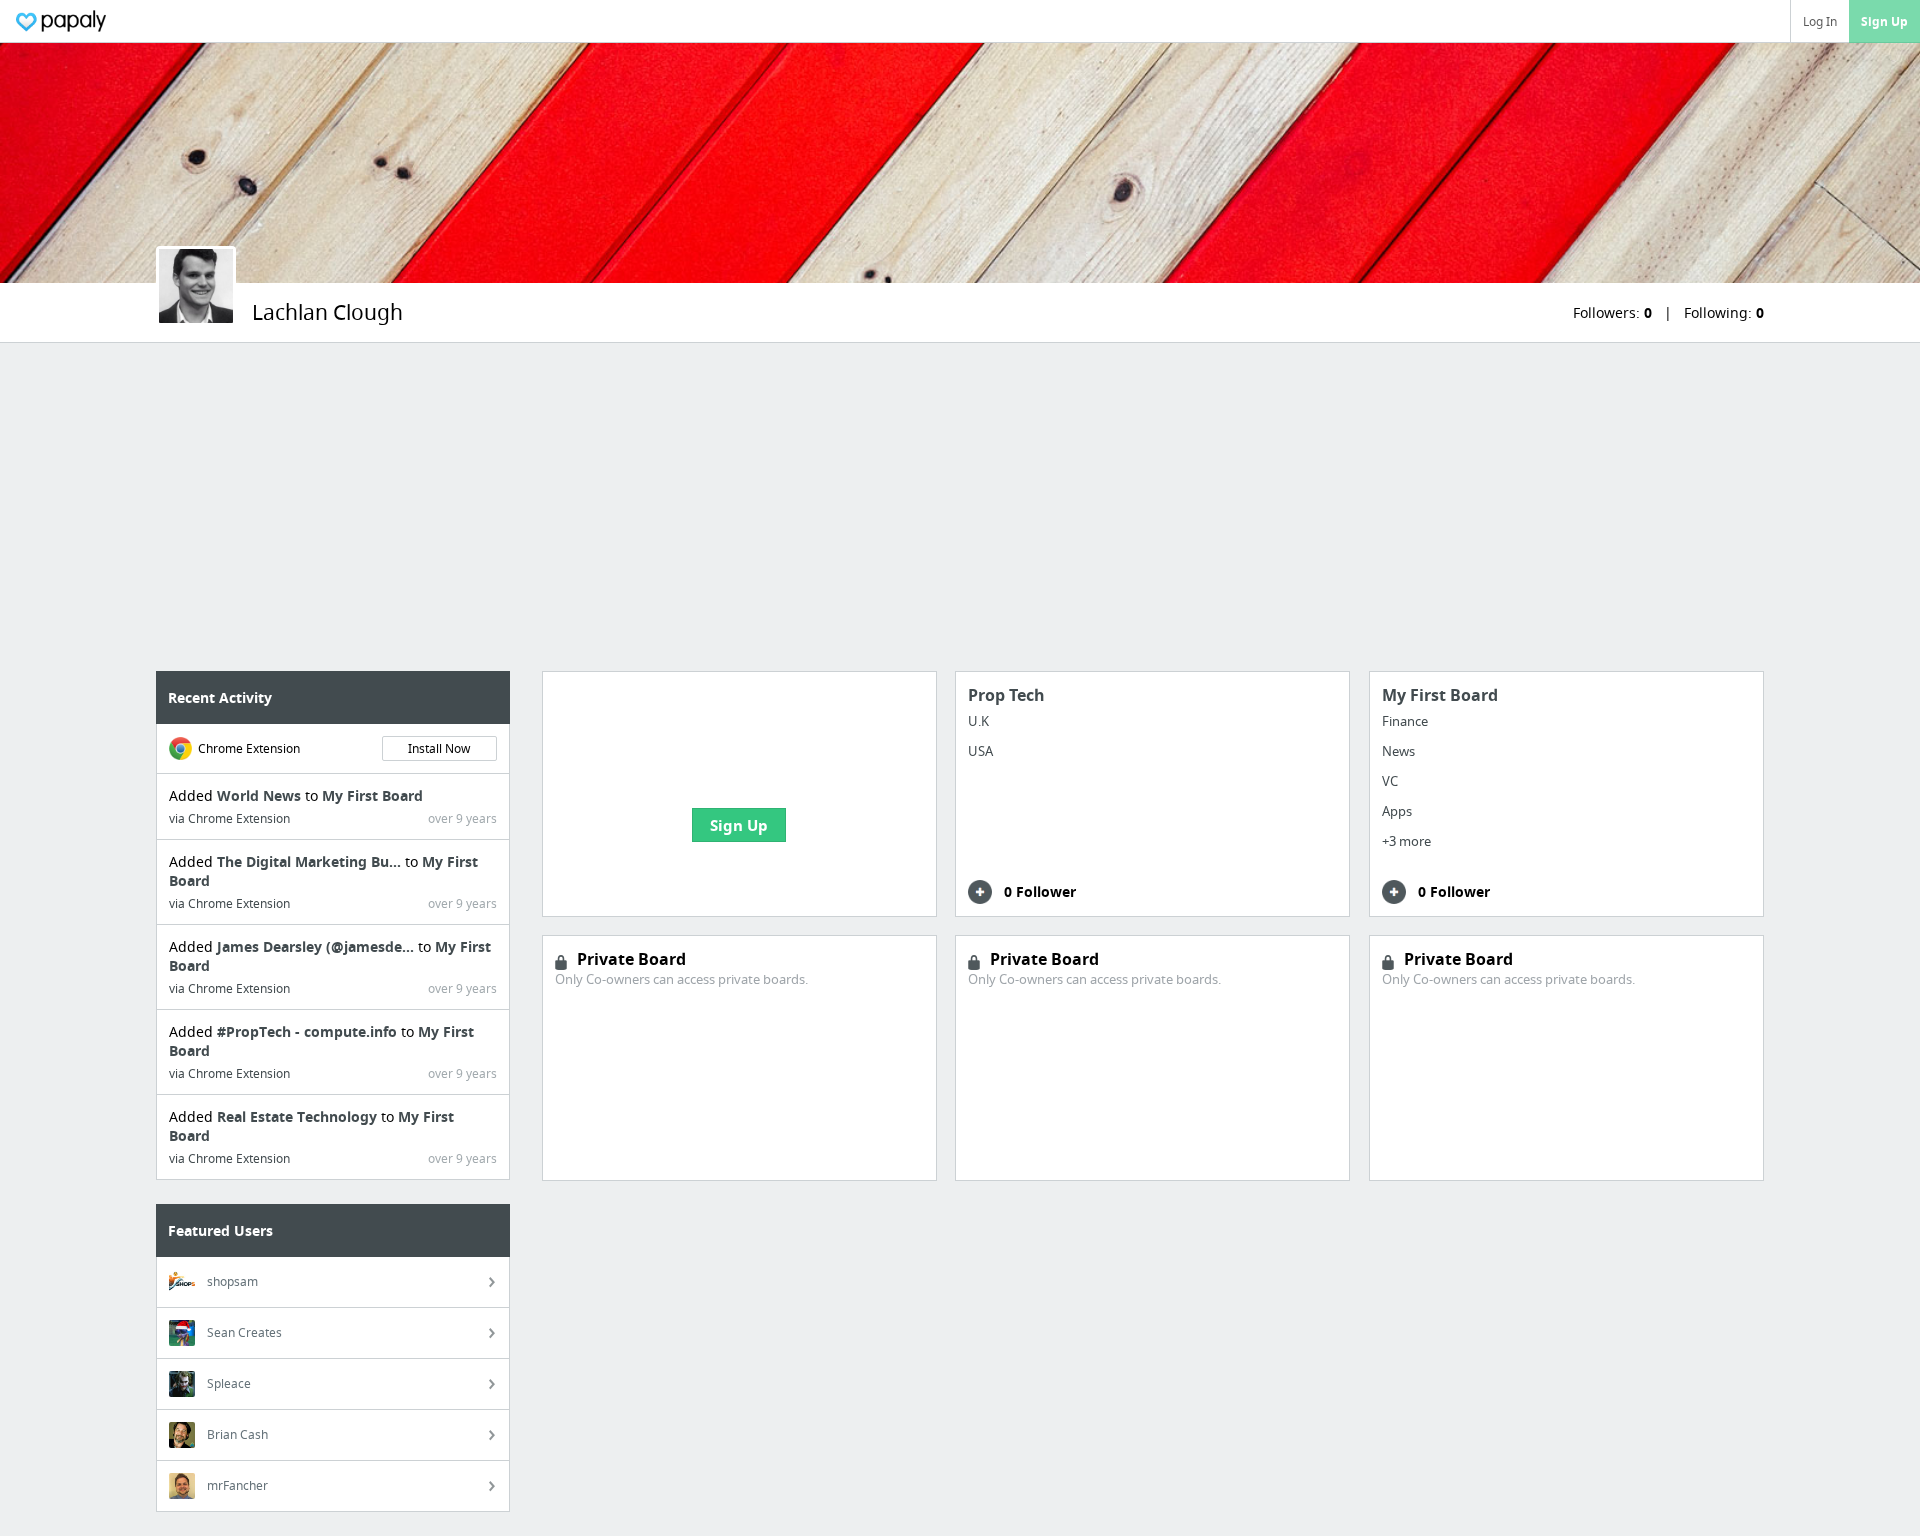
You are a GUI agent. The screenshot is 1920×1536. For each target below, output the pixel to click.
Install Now (439, 748)
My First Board (372, 795)
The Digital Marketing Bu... (311, 861)
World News (261, 795)
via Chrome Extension (229, 818)
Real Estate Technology (299, 1116)
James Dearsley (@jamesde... (317, 946)
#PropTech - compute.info (309, 1031)
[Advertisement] (960, 507)
